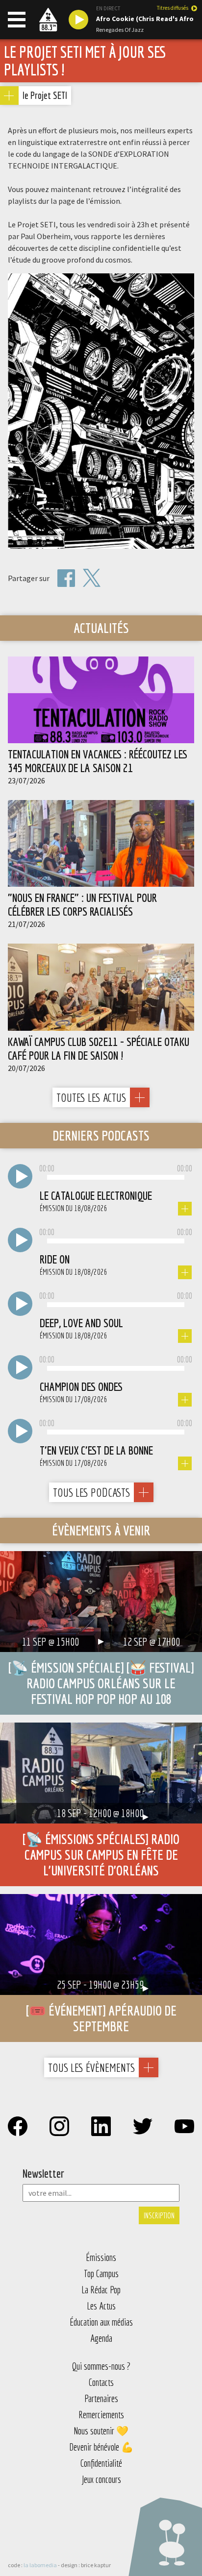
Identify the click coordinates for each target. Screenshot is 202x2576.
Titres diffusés (173, 8)
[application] (116, 1178)
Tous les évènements (91, 2067)
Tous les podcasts (91, 1492)
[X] (92, 578)
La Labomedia (40, 2565)
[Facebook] (66, 578)
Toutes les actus (91, 1097)
